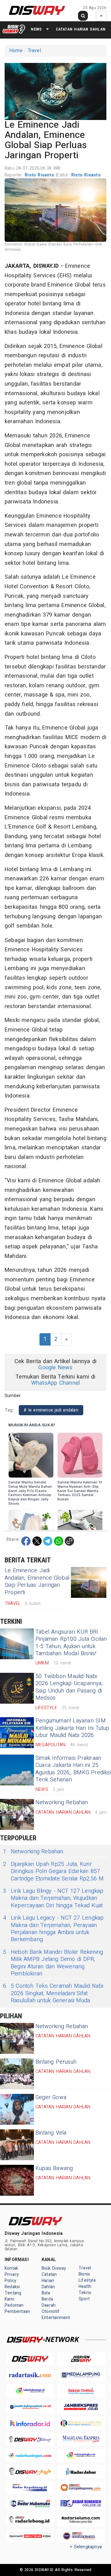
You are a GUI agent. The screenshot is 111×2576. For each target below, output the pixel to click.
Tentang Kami (13, 2296)
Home (16, 51)
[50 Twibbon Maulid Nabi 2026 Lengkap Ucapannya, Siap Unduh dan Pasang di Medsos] (17, 1688)
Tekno (85, 2293)
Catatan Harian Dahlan (81, 29)
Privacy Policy (12, 2278)
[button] (55, 90)
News (36, 29)
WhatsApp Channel (55, 1383)
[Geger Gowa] (17, 2109)
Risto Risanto (40, 175)
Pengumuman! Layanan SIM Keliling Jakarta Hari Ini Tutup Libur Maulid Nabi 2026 (72, 1728)
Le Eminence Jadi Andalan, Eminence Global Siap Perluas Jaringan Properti (37, 1581)
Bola (46, 2293)
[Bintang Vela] (17, 2145)
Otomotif (51, 2311)
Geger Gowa (51, 2097)
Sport (84, 2299)
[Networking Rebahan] (17, 1814)
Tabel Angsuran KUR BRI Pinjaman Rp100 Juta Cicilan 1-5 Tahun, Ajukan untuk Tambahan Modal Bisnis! (71, 1643)
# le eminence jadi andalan (51, 1410)
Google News (55, 1368)
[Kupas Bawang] (17, 2180)
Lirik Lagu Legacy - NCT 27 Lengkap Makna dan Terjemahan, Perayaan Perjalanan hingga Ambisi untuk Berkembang (53, 1929)
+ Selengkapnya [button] (86, 2547)
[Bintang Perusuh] (17, 2074)
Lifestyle (87, 2280)
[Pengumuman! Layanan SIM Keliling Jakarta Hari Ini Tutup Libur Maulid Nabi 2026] (17, 1733)
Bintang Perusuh (56, 2062)
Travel (34, 51)
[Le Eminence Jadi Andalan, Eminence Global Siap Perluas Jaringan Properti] (89, 1582)
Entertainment (56, 2318)
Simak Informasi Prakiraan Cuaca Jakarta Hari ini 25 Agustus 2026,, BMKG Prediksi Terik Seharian (73, 1769)
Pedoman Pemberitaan (17, 2308)
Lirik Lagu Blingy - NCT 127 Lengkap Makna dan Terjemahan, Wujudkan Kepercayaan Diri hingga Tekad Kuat (53, 1898)
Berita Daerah (49, 2302)
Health (85, 2287)
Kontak (11, 2268)
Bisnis (84, 2274)
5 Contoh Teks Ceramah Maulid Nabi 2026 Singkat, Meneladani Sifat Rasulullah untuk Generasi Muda (53, 1993)
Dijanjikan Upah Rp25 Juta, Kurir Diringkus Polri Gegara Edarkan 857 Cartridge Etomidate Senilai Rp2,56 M (53, 1871)
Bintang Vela (51, 2133)
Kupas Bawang (54, 2168)
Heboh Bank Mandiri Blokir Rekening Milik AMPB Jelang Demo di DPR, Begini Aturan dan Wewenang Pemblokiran (53, 1963)
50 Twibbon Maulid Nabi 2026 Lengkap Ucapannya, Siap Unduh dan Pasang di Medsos (69, 1687)
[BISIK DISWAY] (14, 29)
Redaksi (12, 2287)
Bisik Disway (54, 2268)
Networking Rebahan (62, 1803)
